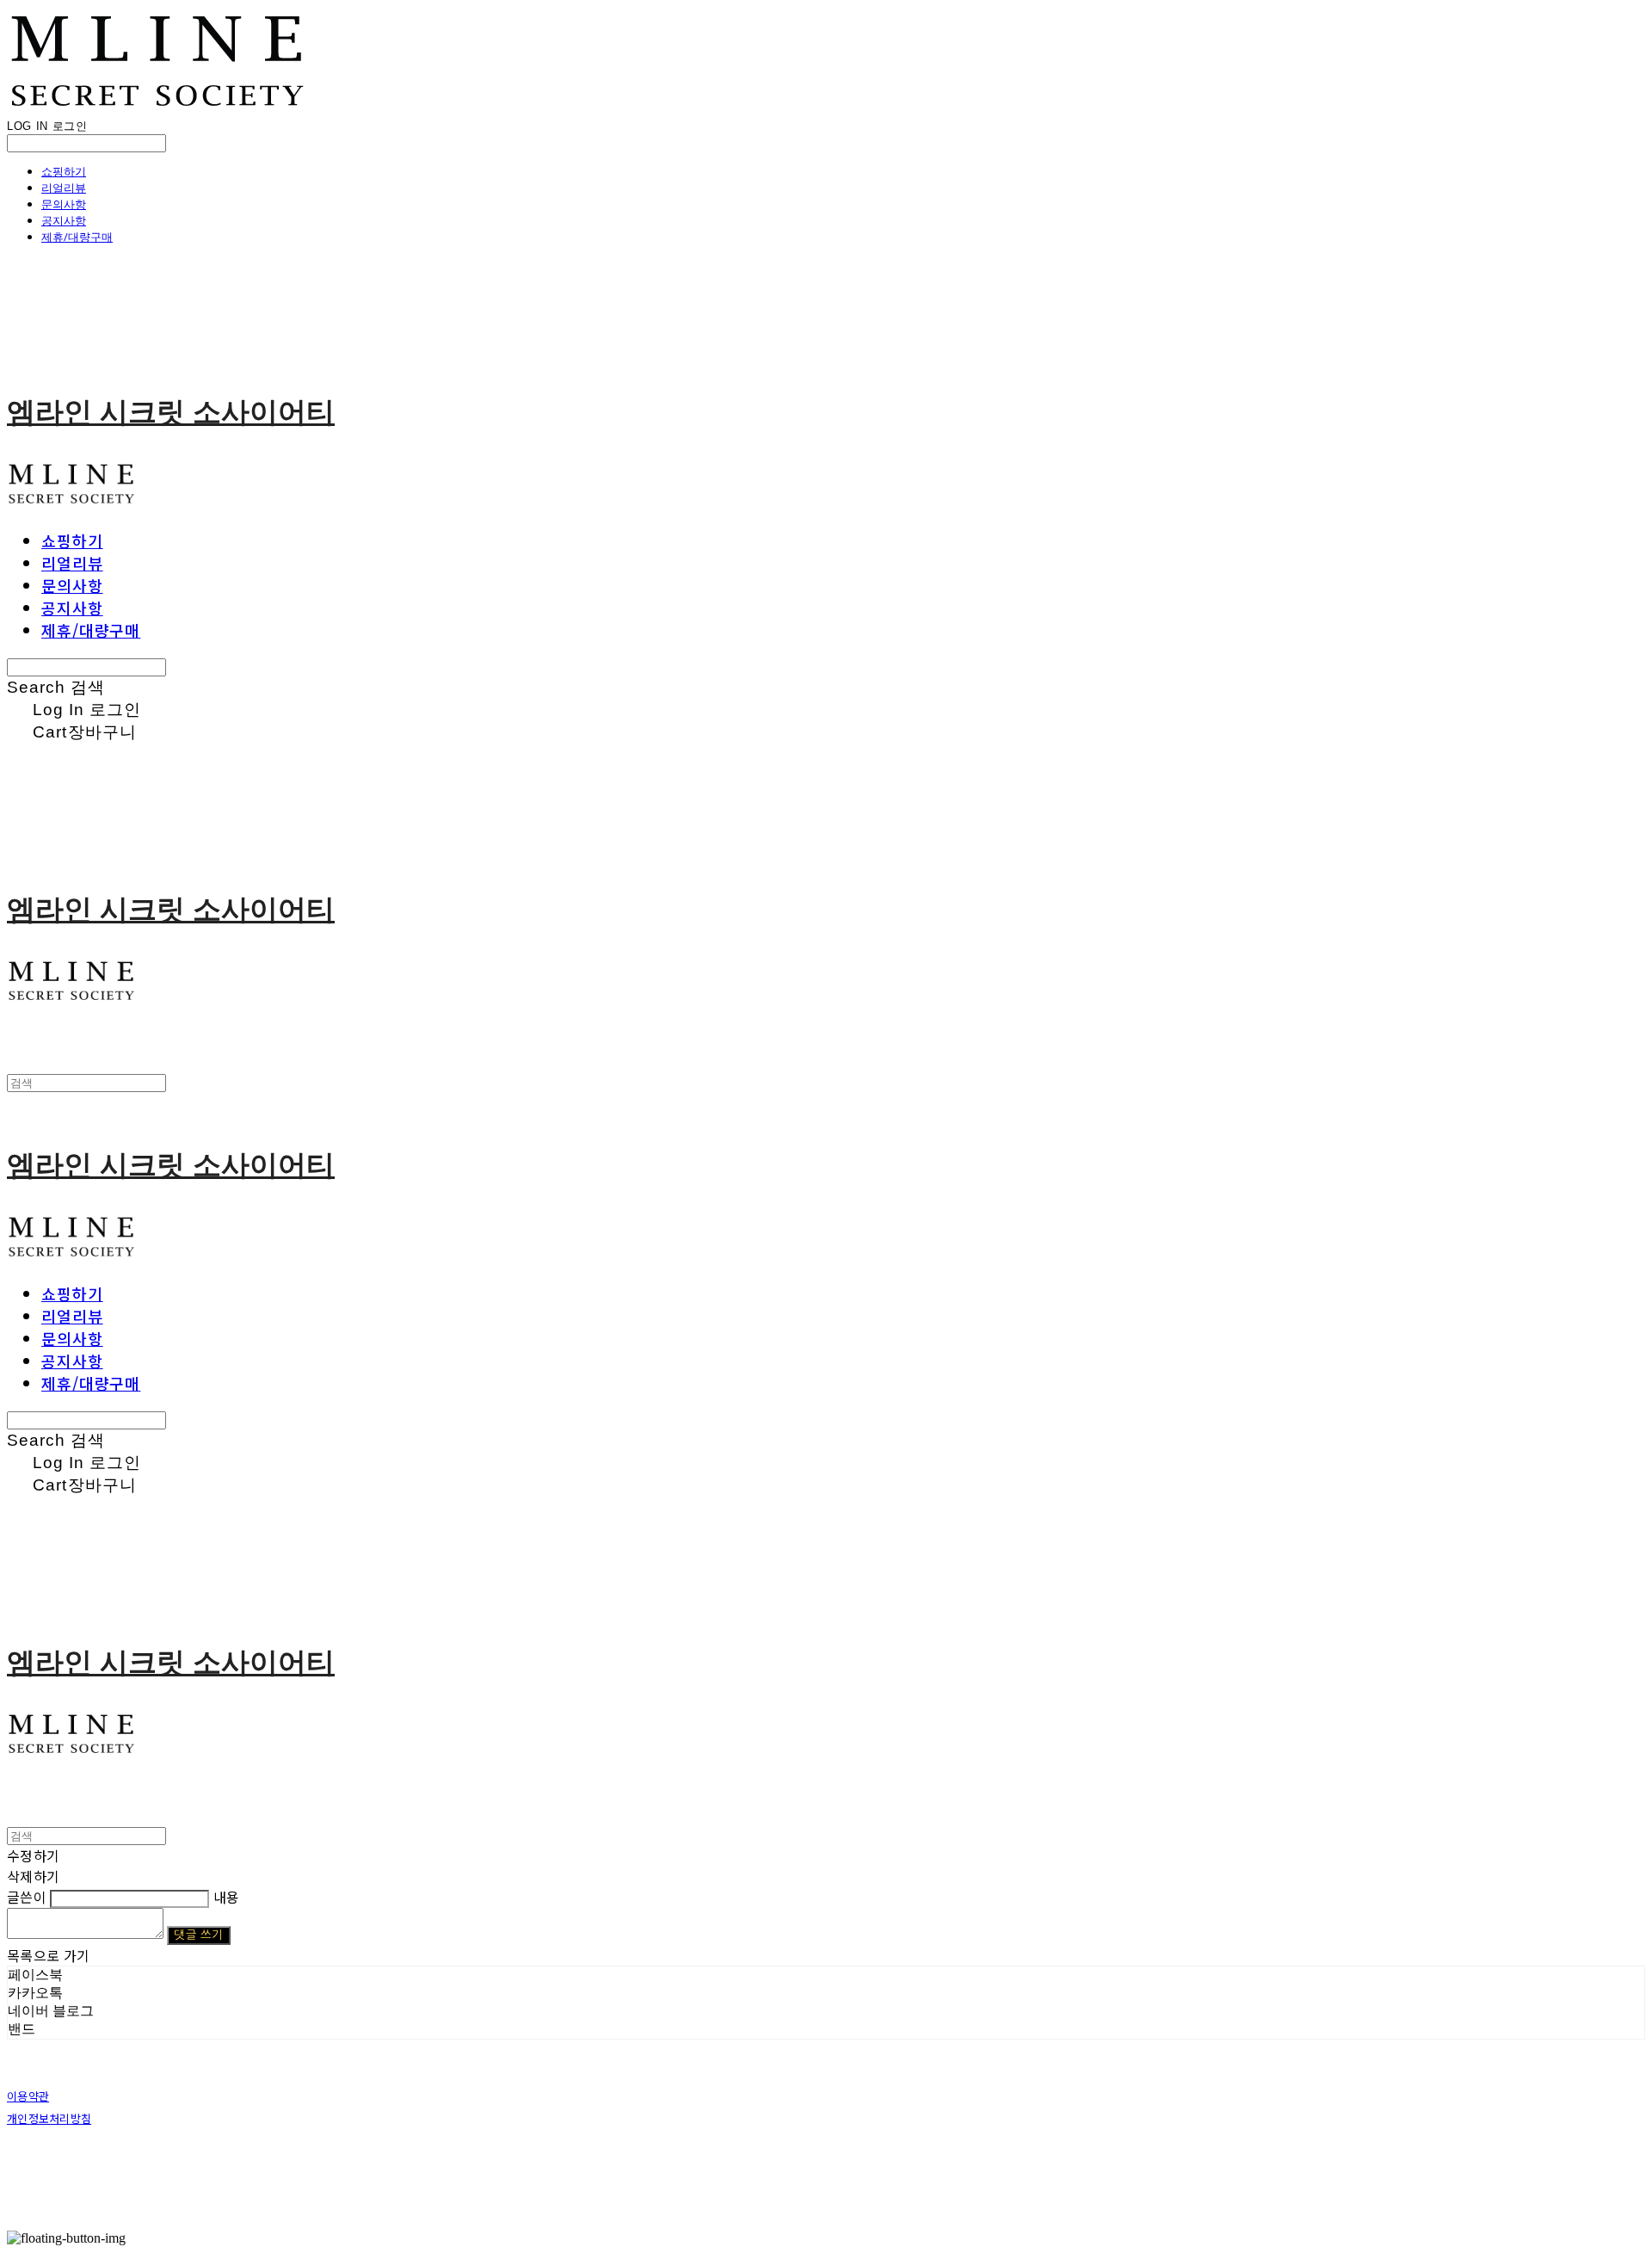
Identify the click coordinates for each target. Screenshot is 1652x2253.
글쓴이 (27, 1897)
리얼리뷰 (64, 188)
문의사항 (64, 204)
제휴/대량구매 (77, 237)
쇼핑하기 (64, 171)
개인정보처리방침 (49, 2118)
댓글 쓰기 (198, 1935)
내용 (227, 1897)
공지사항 (64, 220)
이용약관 (28, 2096)
